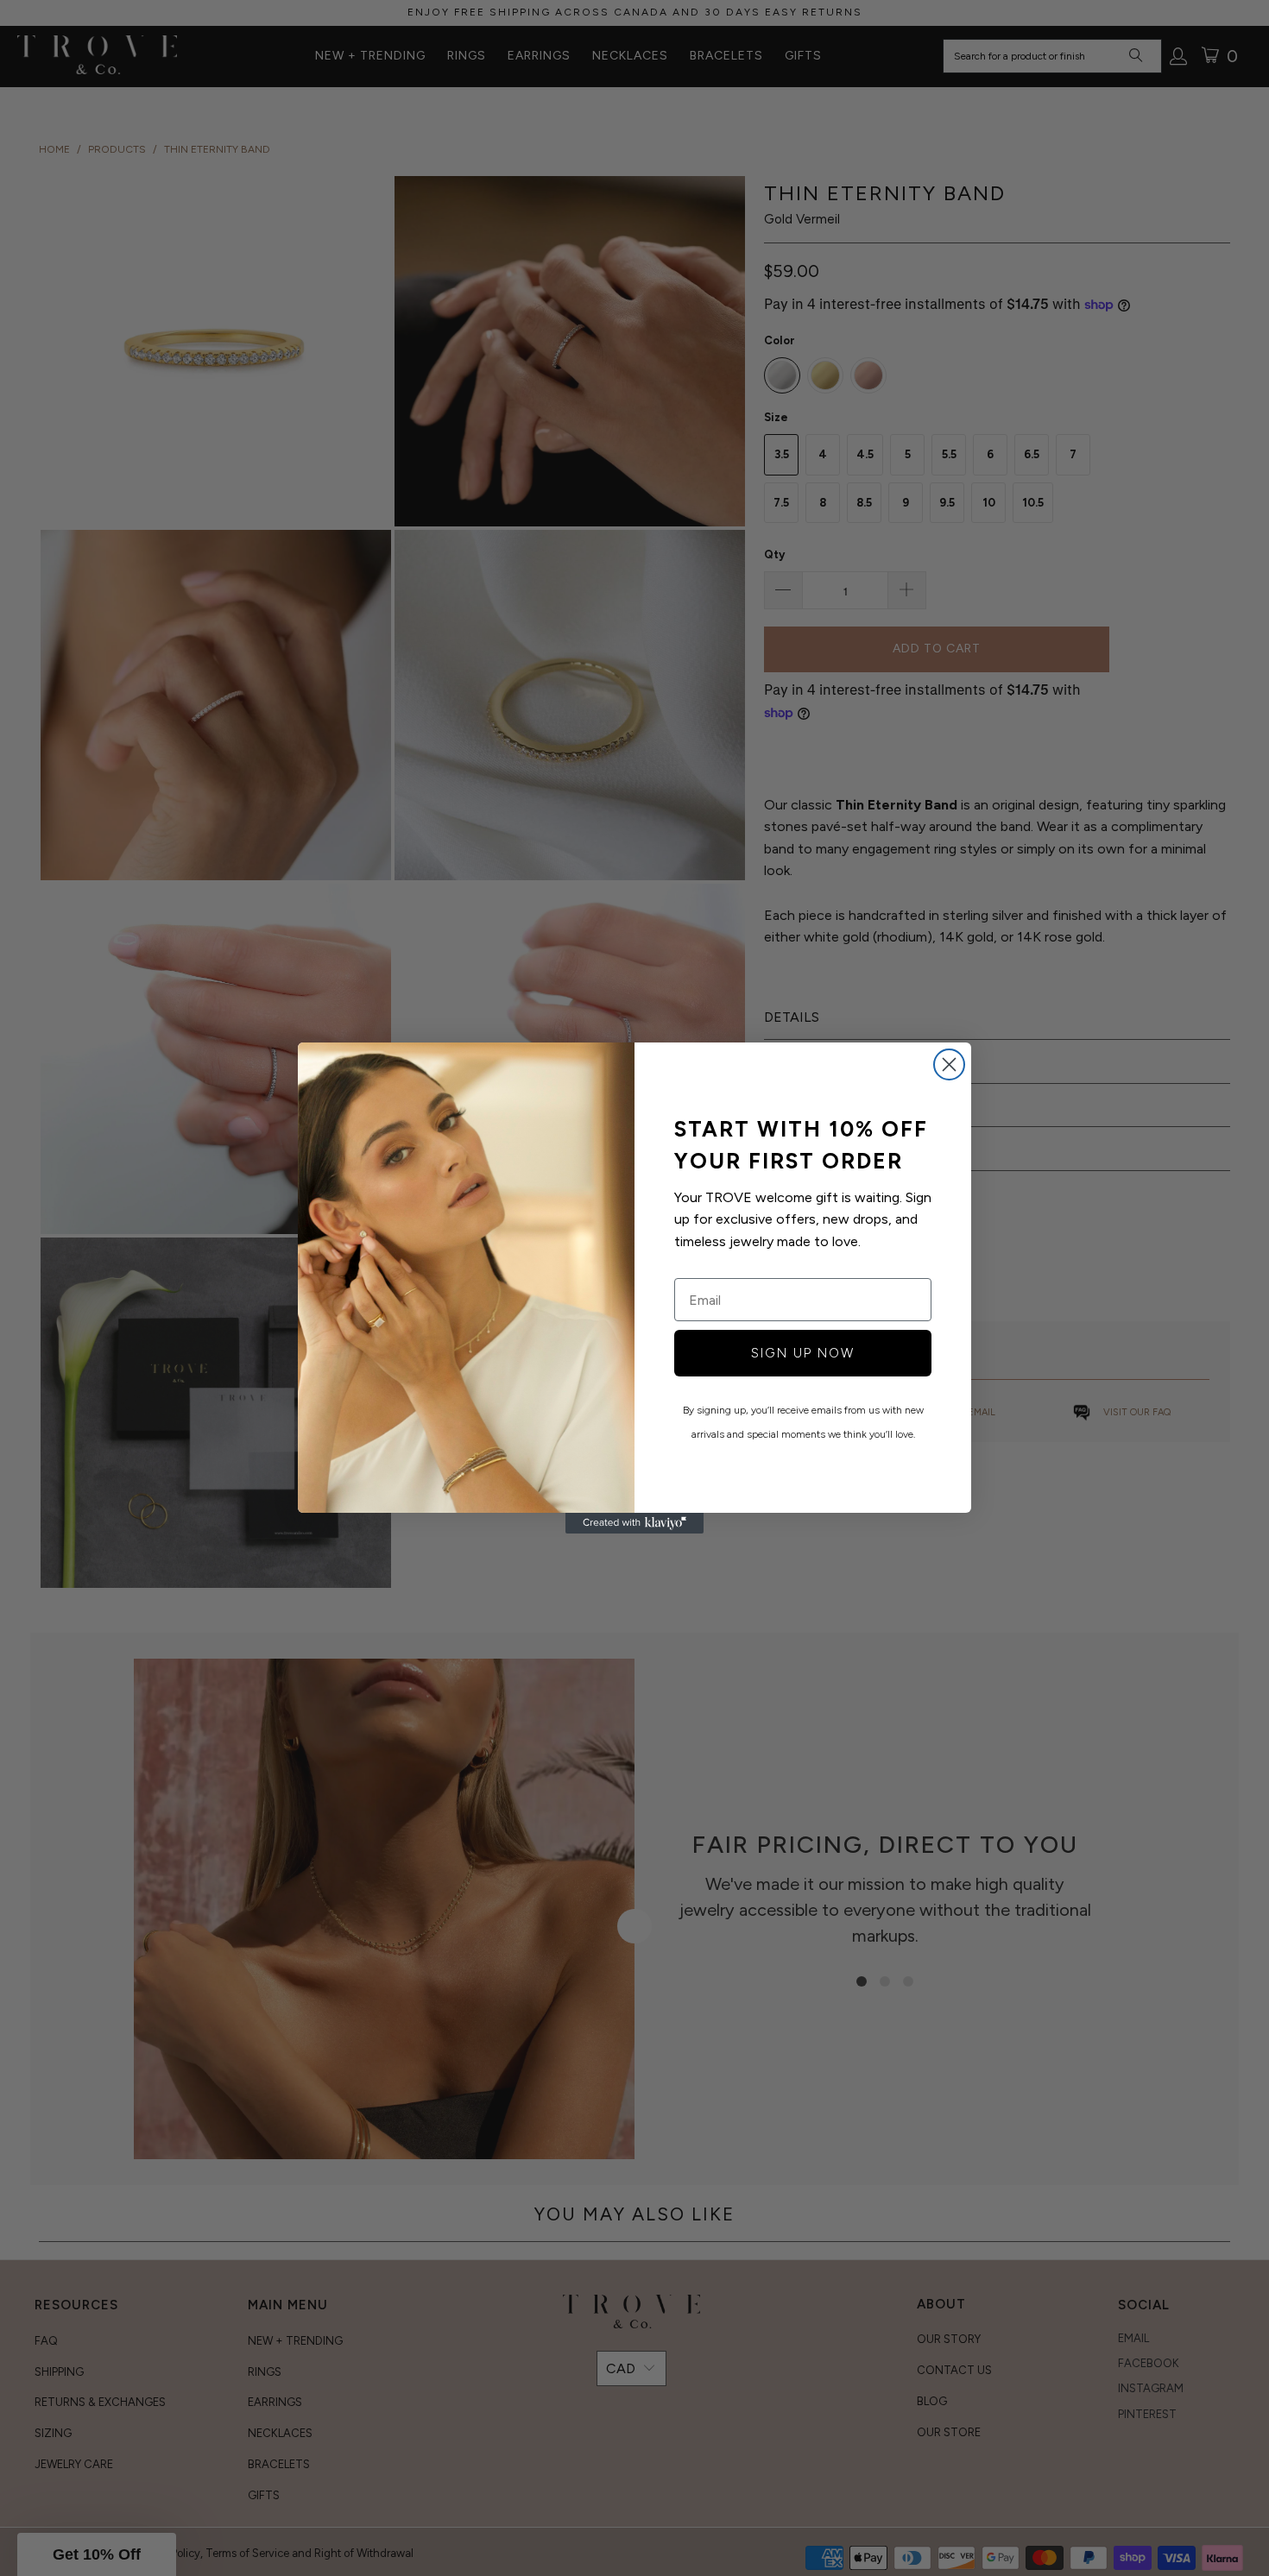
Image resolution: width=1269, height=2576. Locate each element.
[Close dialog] (949, 1064)
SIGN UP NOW (803, 1353)
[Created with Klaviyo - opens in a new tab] (634, 1523)
